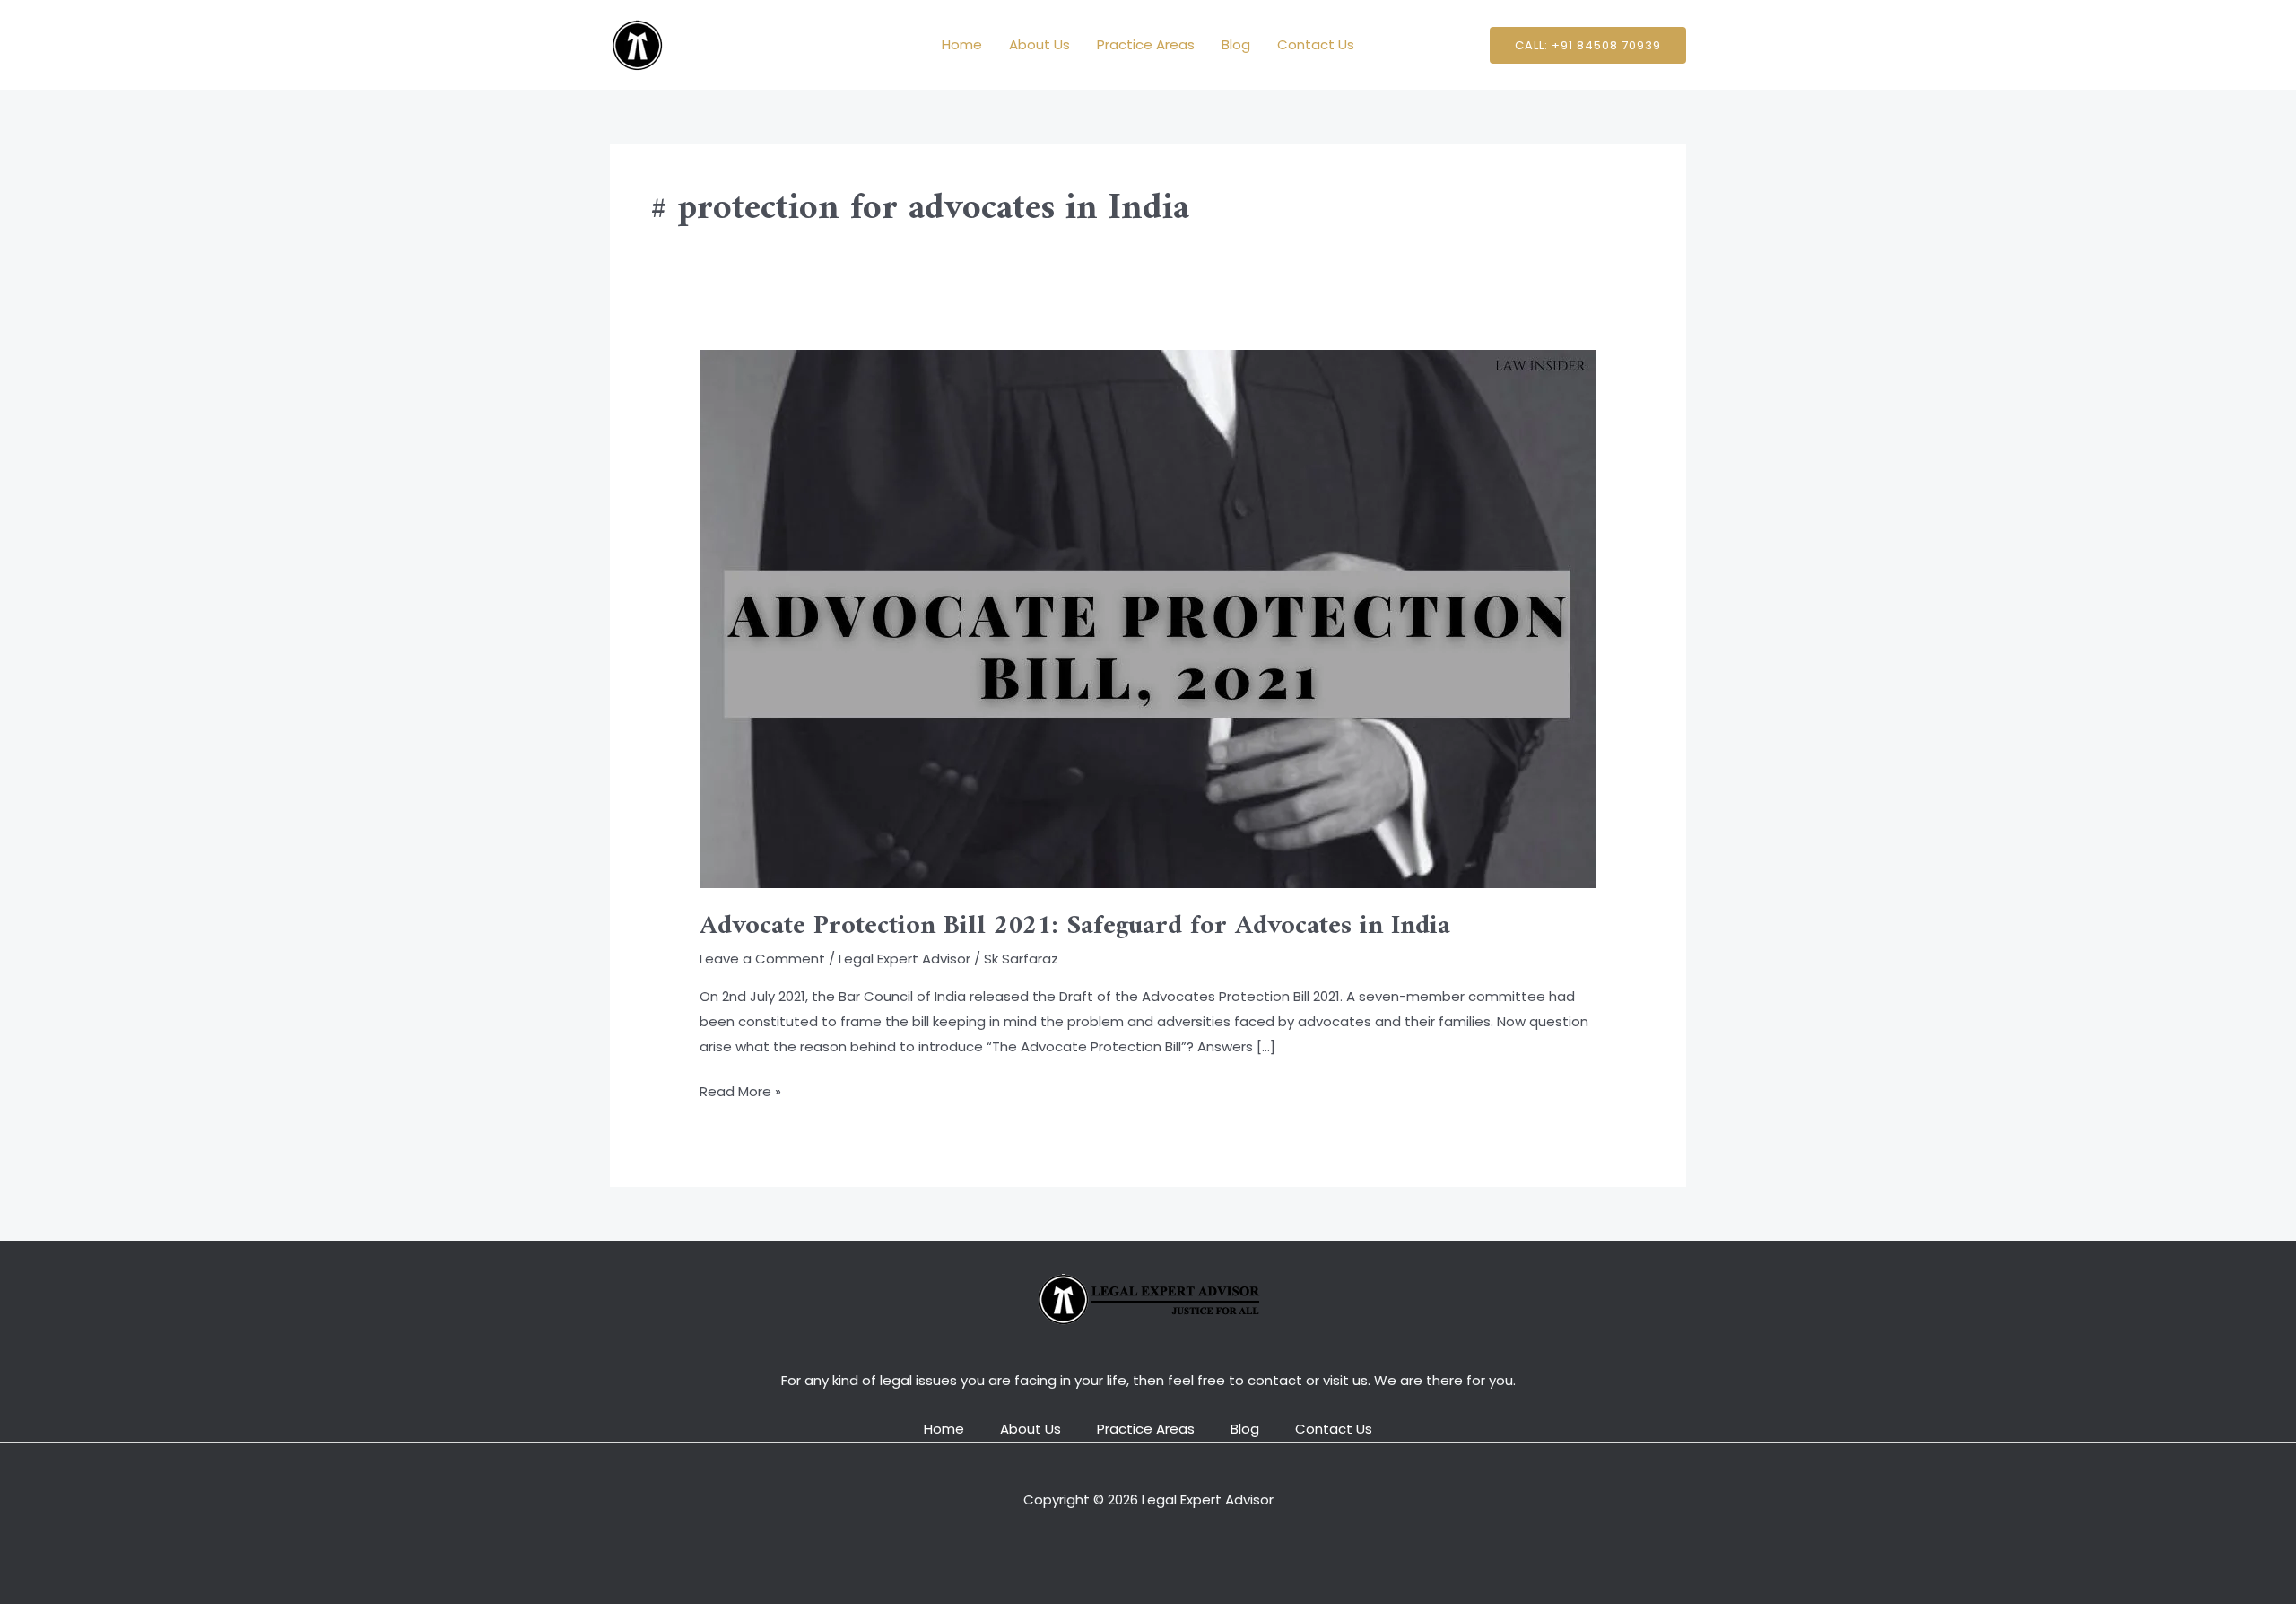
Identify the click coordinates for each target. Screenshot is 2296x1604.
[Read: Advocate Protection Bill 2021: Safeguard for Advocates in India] (1148, 618)
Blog (1236, 44)
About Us (1039, 44)
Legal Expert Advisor (904, 959)
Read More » (740, 1090)
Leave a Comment (762, 959)
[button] (1588, 45)
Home (962, 44)
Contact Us (1316, 44)
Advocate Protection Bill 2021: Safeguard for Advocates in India (1075, 926)
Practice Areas (1146, 44)
